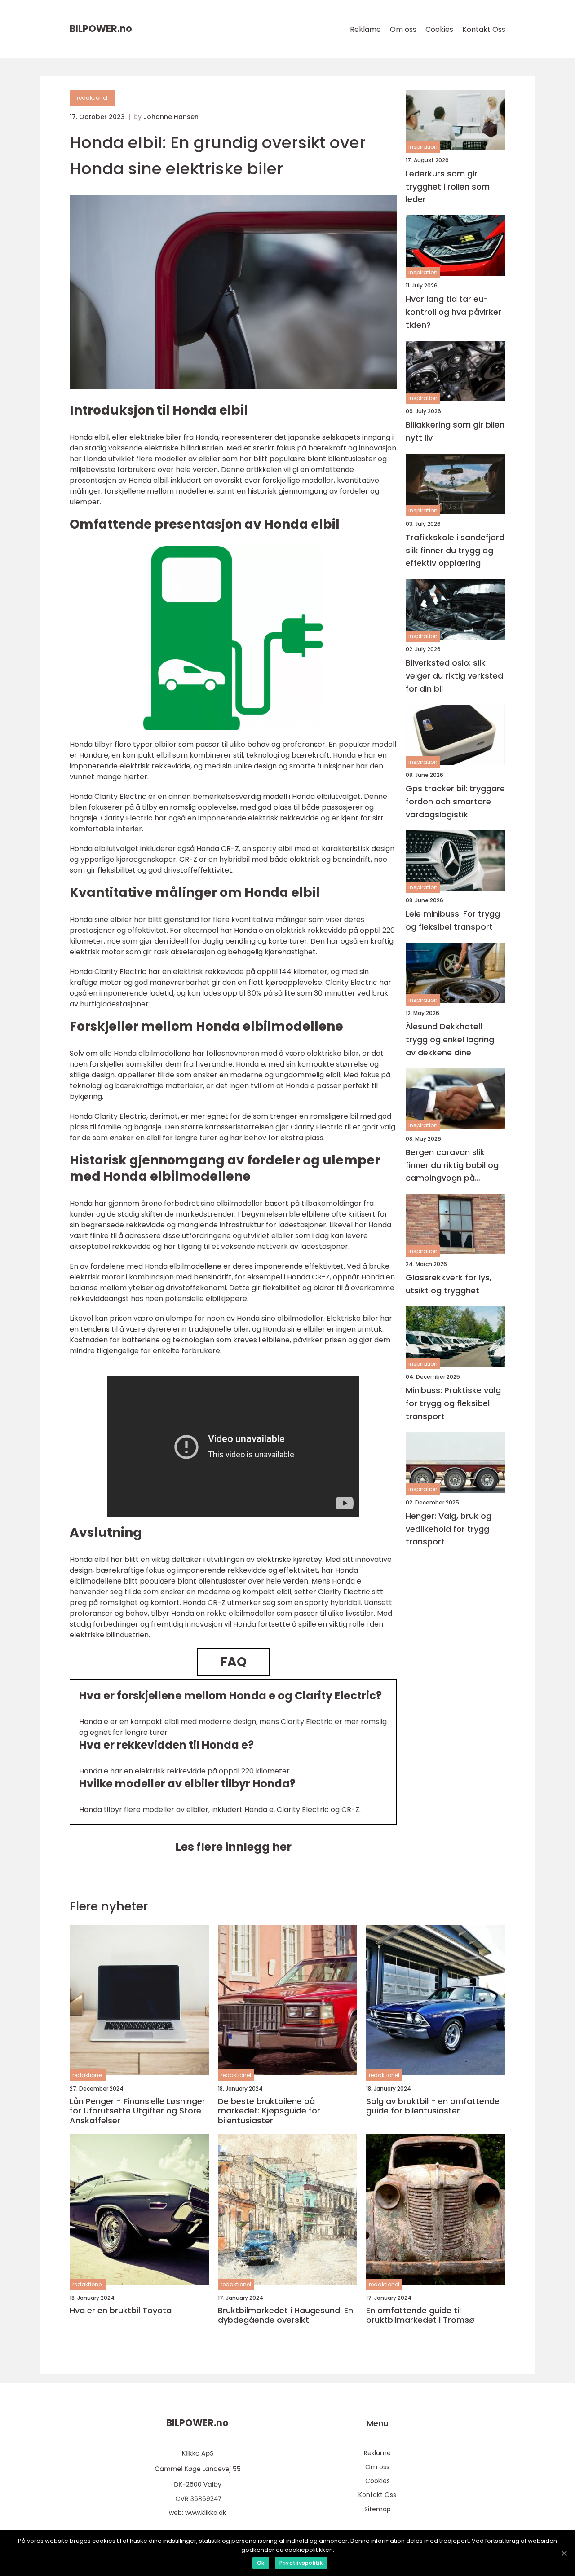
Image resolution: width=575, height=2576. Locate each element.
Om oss (403, 29)
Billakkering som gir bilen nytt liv (455, 431)
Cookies (439, 29)
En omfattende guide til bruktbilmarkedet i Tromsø (420, 2315)
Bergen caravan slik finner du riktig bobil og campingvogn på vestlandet (452, 1166)
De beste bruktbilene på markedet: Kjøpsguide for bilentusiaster (269, 2111)
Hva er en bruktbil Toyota (121, 2311)
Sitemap (378, 2509)
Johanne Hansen (171, 117)
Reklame (365, 29)
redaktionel (92, 98)
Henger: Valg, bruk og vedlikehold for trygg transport (449, 1529)
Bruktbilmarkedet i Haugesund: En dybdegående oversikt (285, 2315)
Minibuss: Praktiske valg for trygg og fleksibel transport (453, 1404)
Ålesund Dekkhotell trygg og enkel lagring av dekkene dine (450, 1040)
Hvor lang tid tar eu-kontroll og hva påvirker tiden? (453, 312)
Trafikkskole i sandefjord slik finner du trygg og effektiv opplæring (455, 550)
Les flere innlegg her (233, 1847)
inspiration (423, 147)
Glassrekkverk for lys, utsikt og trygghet (449, 1284)
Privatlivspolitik (301, 2563)
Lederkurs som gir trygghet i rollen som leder (448, 187)
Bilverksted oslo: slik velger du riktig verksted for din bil (454, 676)
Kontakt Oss (484, 29)
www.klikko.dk (206, 2513)
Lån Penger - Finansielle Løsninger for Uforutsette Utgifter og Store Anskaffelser (137, 2111)
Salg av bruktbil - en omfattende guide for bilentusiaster (433, 2106)
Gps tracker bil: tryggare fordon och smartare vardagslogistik (455, 801)
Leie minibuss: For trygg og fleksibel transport (453, 921)
